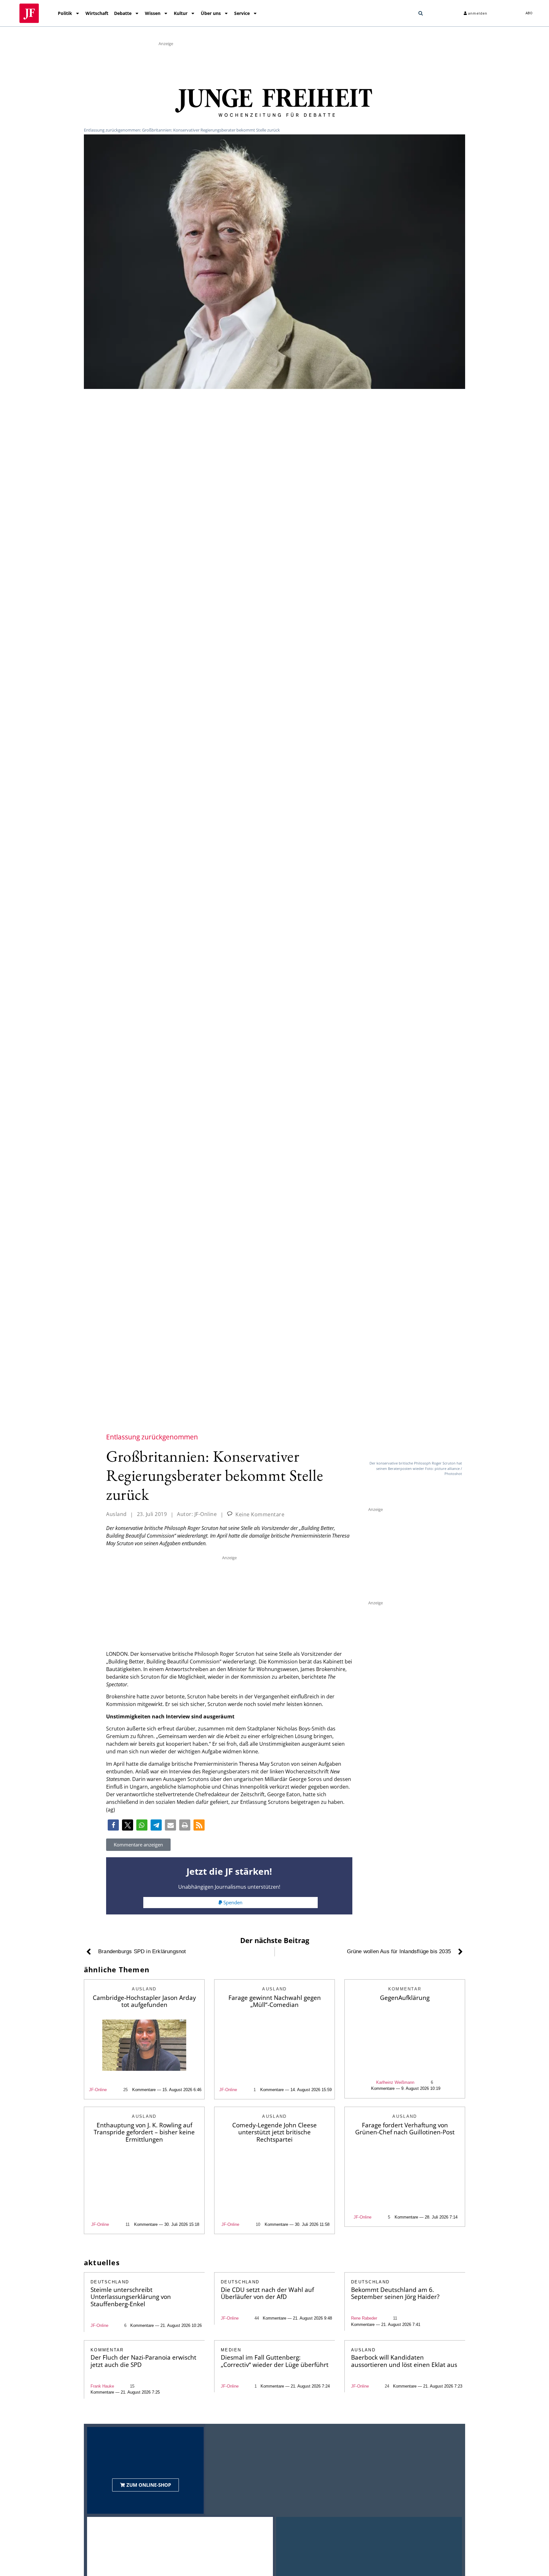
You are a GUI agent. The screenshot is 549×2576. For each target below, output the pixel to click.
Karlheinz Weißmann (395, 2082)
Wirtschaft (97, 13)
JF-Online (98, 2090)
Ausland (116, 1514)
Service (242, 13)
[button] (421, 13)
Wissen (153, 13)
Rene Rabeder (364, 2318)
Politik (65, 13)
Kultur (181, 13)
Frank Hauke (102, 2386)
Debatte (123, 13)
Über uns (211, 13)
